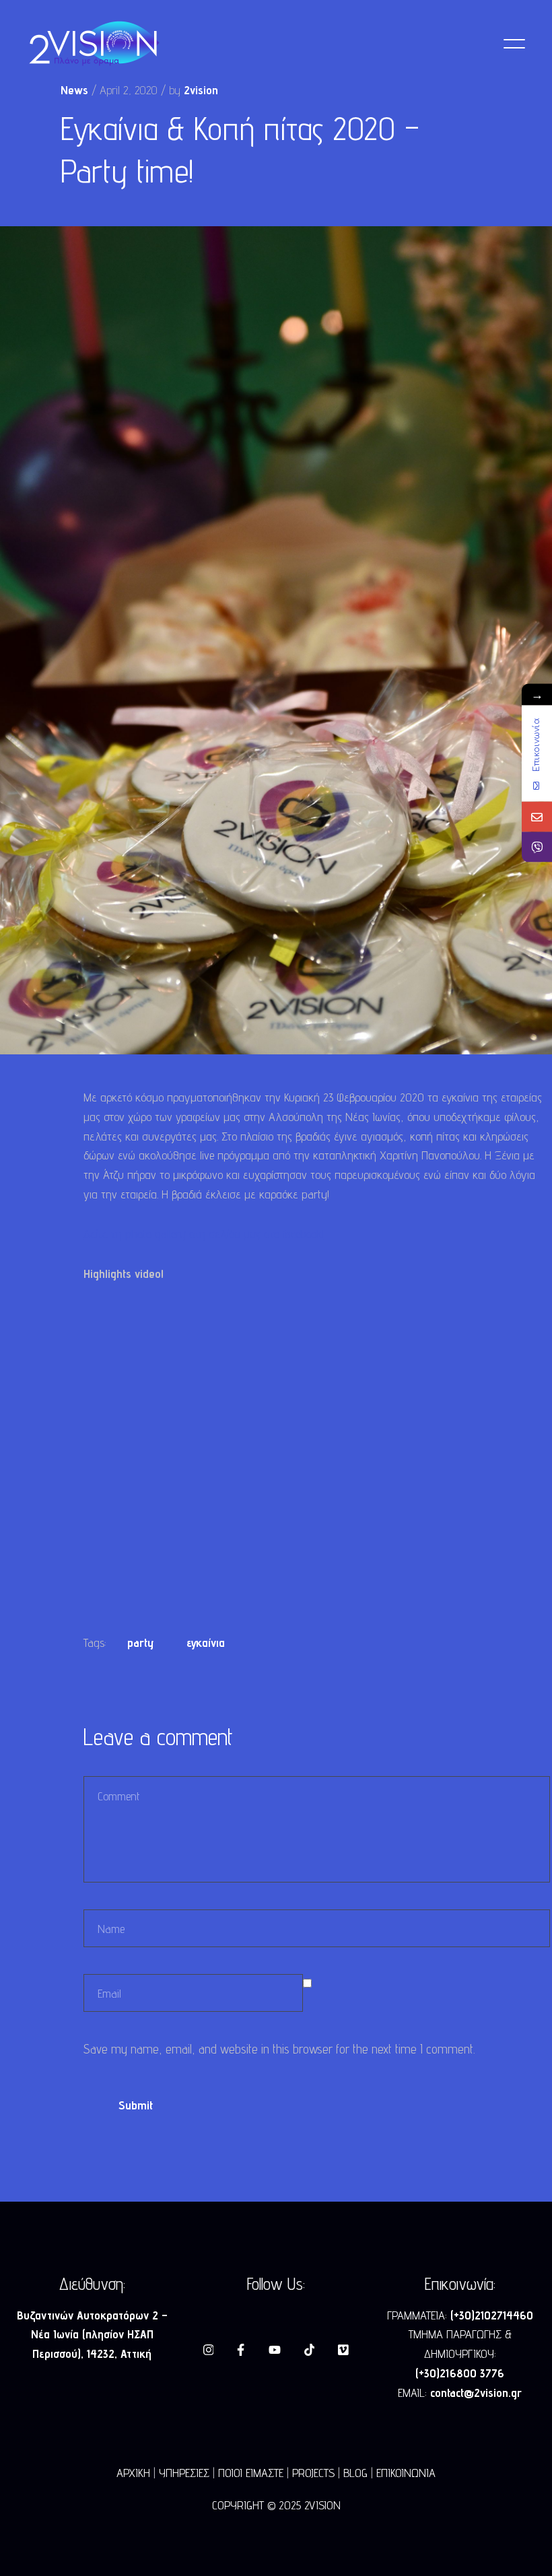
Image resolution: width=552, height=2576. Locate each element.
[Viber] (537, 847)
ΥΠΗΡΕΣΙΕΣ (184, 2473)
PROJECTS (313, 2473)
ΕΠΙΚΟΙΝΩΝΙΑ (406, 2473)
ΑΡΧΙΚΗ (133, 2473)
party (140, 1642)
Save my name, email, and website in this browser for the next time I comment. (279, 2049)
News (74, 90)
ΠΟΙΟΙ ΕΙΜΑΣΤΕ (251, 2473)
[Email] (537, 816)
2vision (201, 90)
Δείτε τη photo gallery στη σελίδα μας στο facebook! (204, 1234)
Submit (136, 2105)
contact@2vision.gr (476, 2393)
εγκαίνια (206, 1642)
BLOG (355, 2473)
